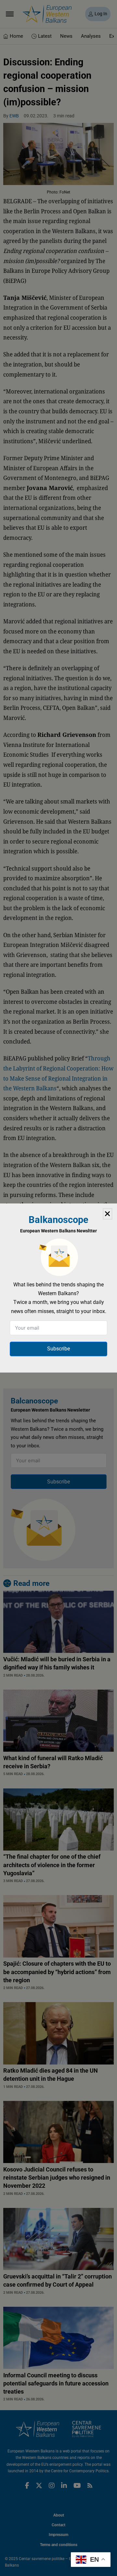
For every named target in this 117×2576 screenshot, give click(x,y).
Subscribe (58, 1349)
